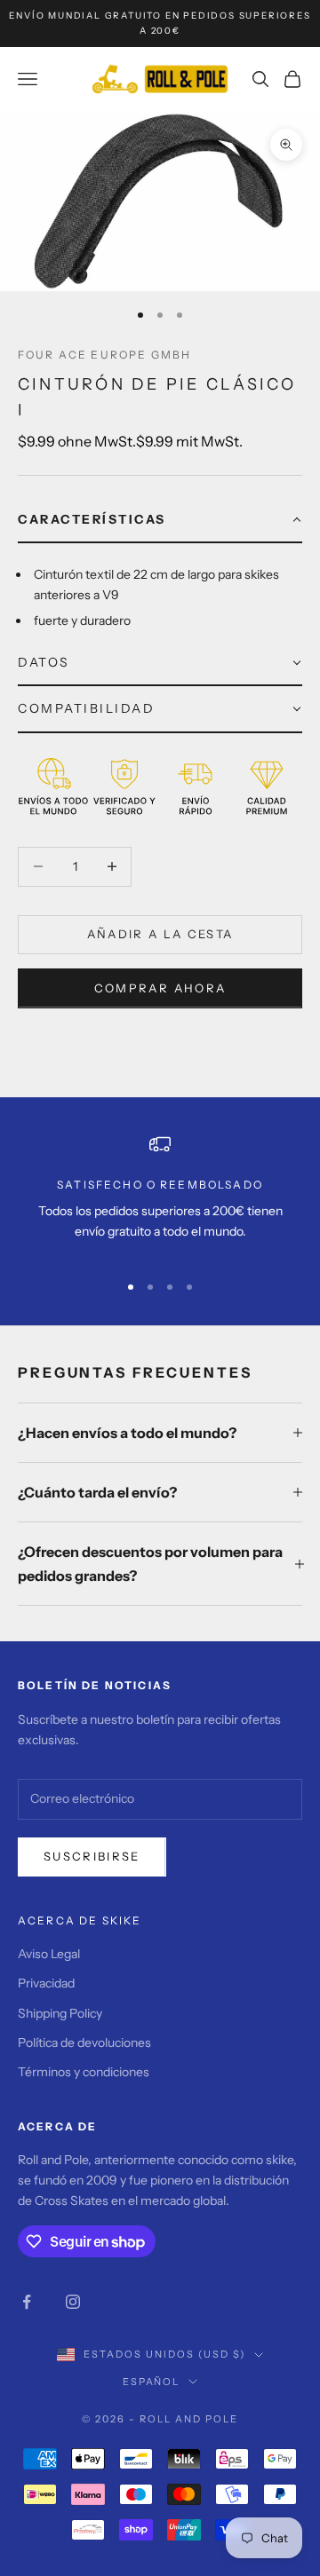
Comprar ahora (160, 988)
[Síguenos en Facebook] (27, 2302)
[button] (160, 520)
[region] (160, 1195)
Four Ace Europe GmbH (104, 355)
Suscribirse (92, 1856)
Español (152, 2382)
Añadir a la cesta (160, 934)
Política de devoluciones (84, 2043)
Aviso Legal (49, 1954)
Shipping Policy (60, 2013)
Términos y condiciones (84, 2072)
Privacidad (46, 1983)
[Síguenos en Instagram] (73, 2302)
